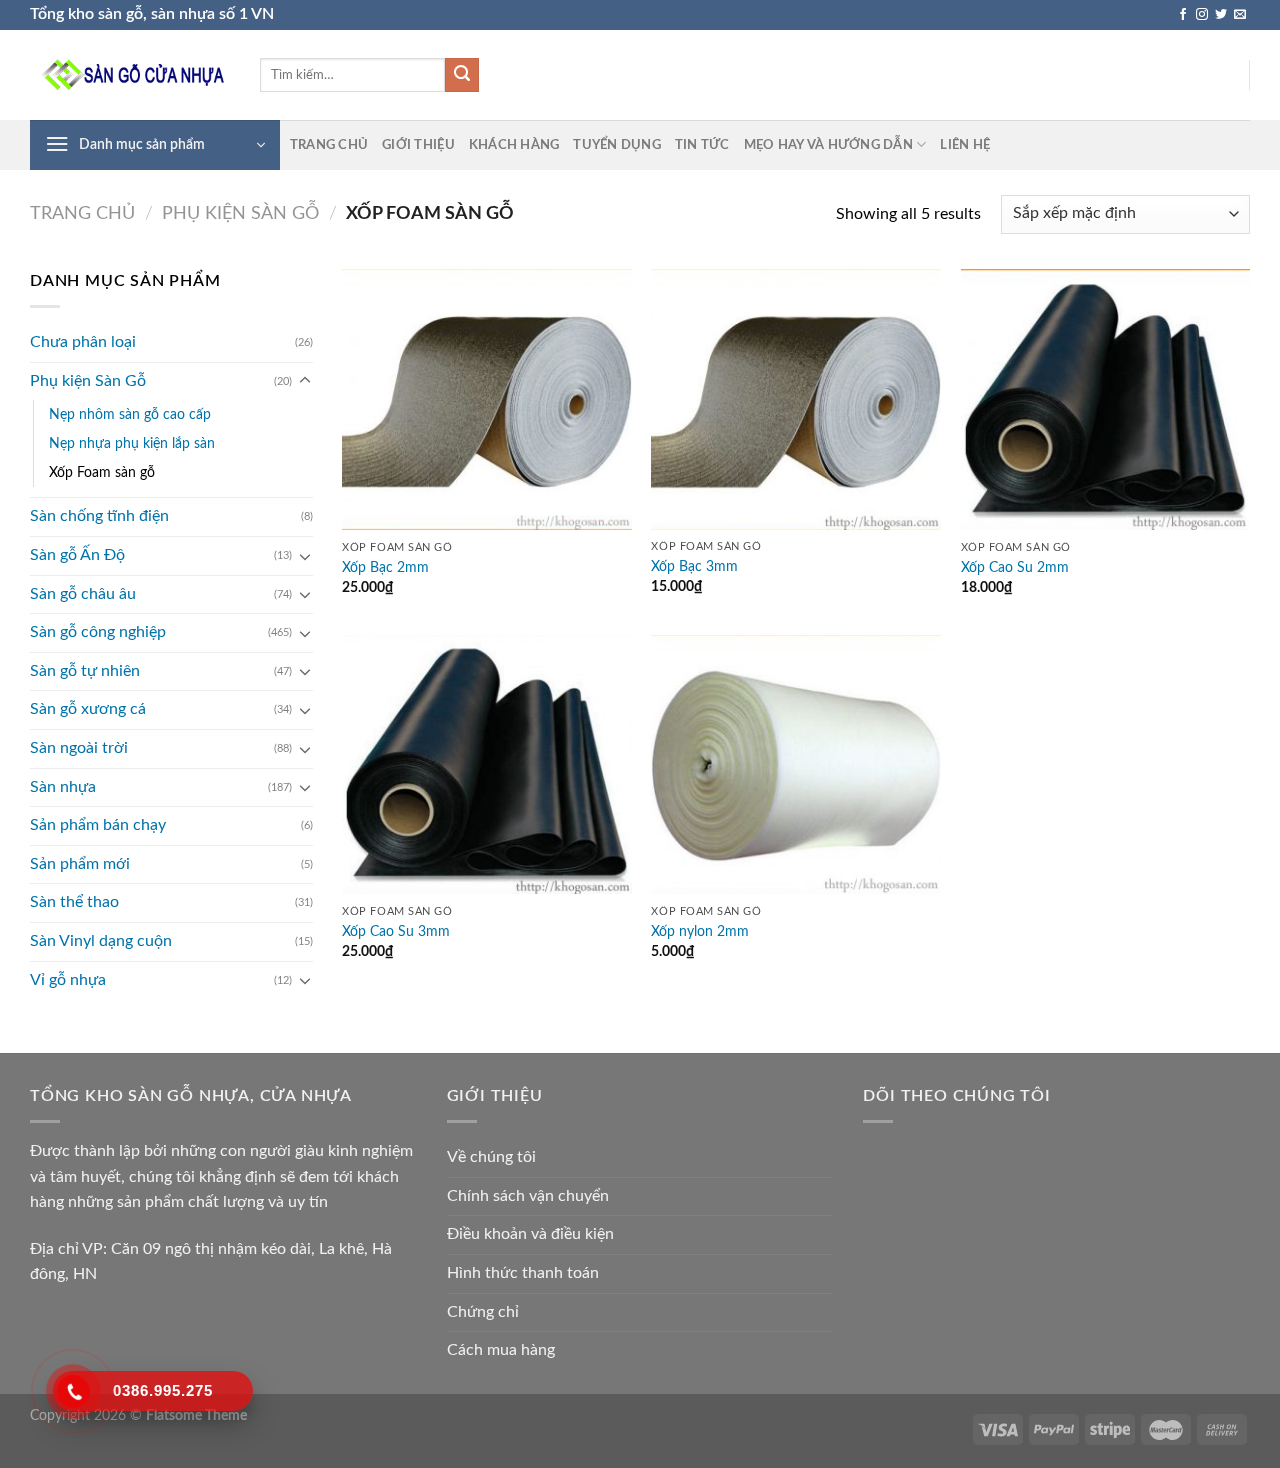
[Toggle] (305, 381)
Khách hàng (514, 145)
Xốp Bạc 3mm (694, 566)
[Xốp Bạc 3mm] (796, 399)
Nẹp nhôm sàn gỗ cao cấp (130, 414)
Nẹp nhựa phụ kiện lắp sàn (132, 443)
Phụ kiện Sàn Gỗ (240, 213)
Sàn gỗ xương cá (88, 709)
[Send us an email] (1240, 15)
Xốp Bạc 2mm (385, 567)
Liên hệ (965, 145)
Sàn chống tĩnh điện (99, 516)
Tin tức (702, 145)
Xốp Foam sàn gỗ (102, 472)
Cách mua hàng (501, 1350)
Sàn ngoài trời (79, 748)
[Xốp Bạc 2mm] (487, 400)
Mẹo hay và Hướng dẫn (828, 145)
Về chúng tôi (491, 1157)
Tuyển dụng (617, 145)
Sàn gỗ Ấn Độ (77, 555)
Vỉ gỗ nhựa (68, 980)
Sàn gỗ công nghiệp (98, 632)
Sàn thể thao (74, 902)
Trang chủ (329, 145)
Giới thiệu (418, 145)
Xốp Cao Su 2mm (1015, 567)
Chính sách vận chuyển (528, 1196)
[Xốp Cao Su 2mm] (1106, 400)
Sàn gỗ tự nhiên (85, 671)
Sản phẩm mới (80, 864)
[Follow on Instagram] (1202, 15)
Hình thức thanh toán (523, 1273)
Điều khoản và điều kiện (530, 1234)
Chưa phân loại (83, 342)
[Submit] (462, 75)
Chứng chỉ (483, 1312)
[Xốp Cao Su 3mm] (487, 765)
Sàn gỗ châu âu (83, 594)
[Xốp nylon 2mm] (796, 765)
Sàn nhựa (63, 787)
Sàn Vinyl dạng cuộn (101, 941)
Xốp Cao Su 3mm (396, 931)
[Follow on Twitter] (1221, 15)
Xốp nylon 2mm (700, 931)
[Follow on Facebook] (1183, 15)
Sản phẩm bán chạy (98, 825)
